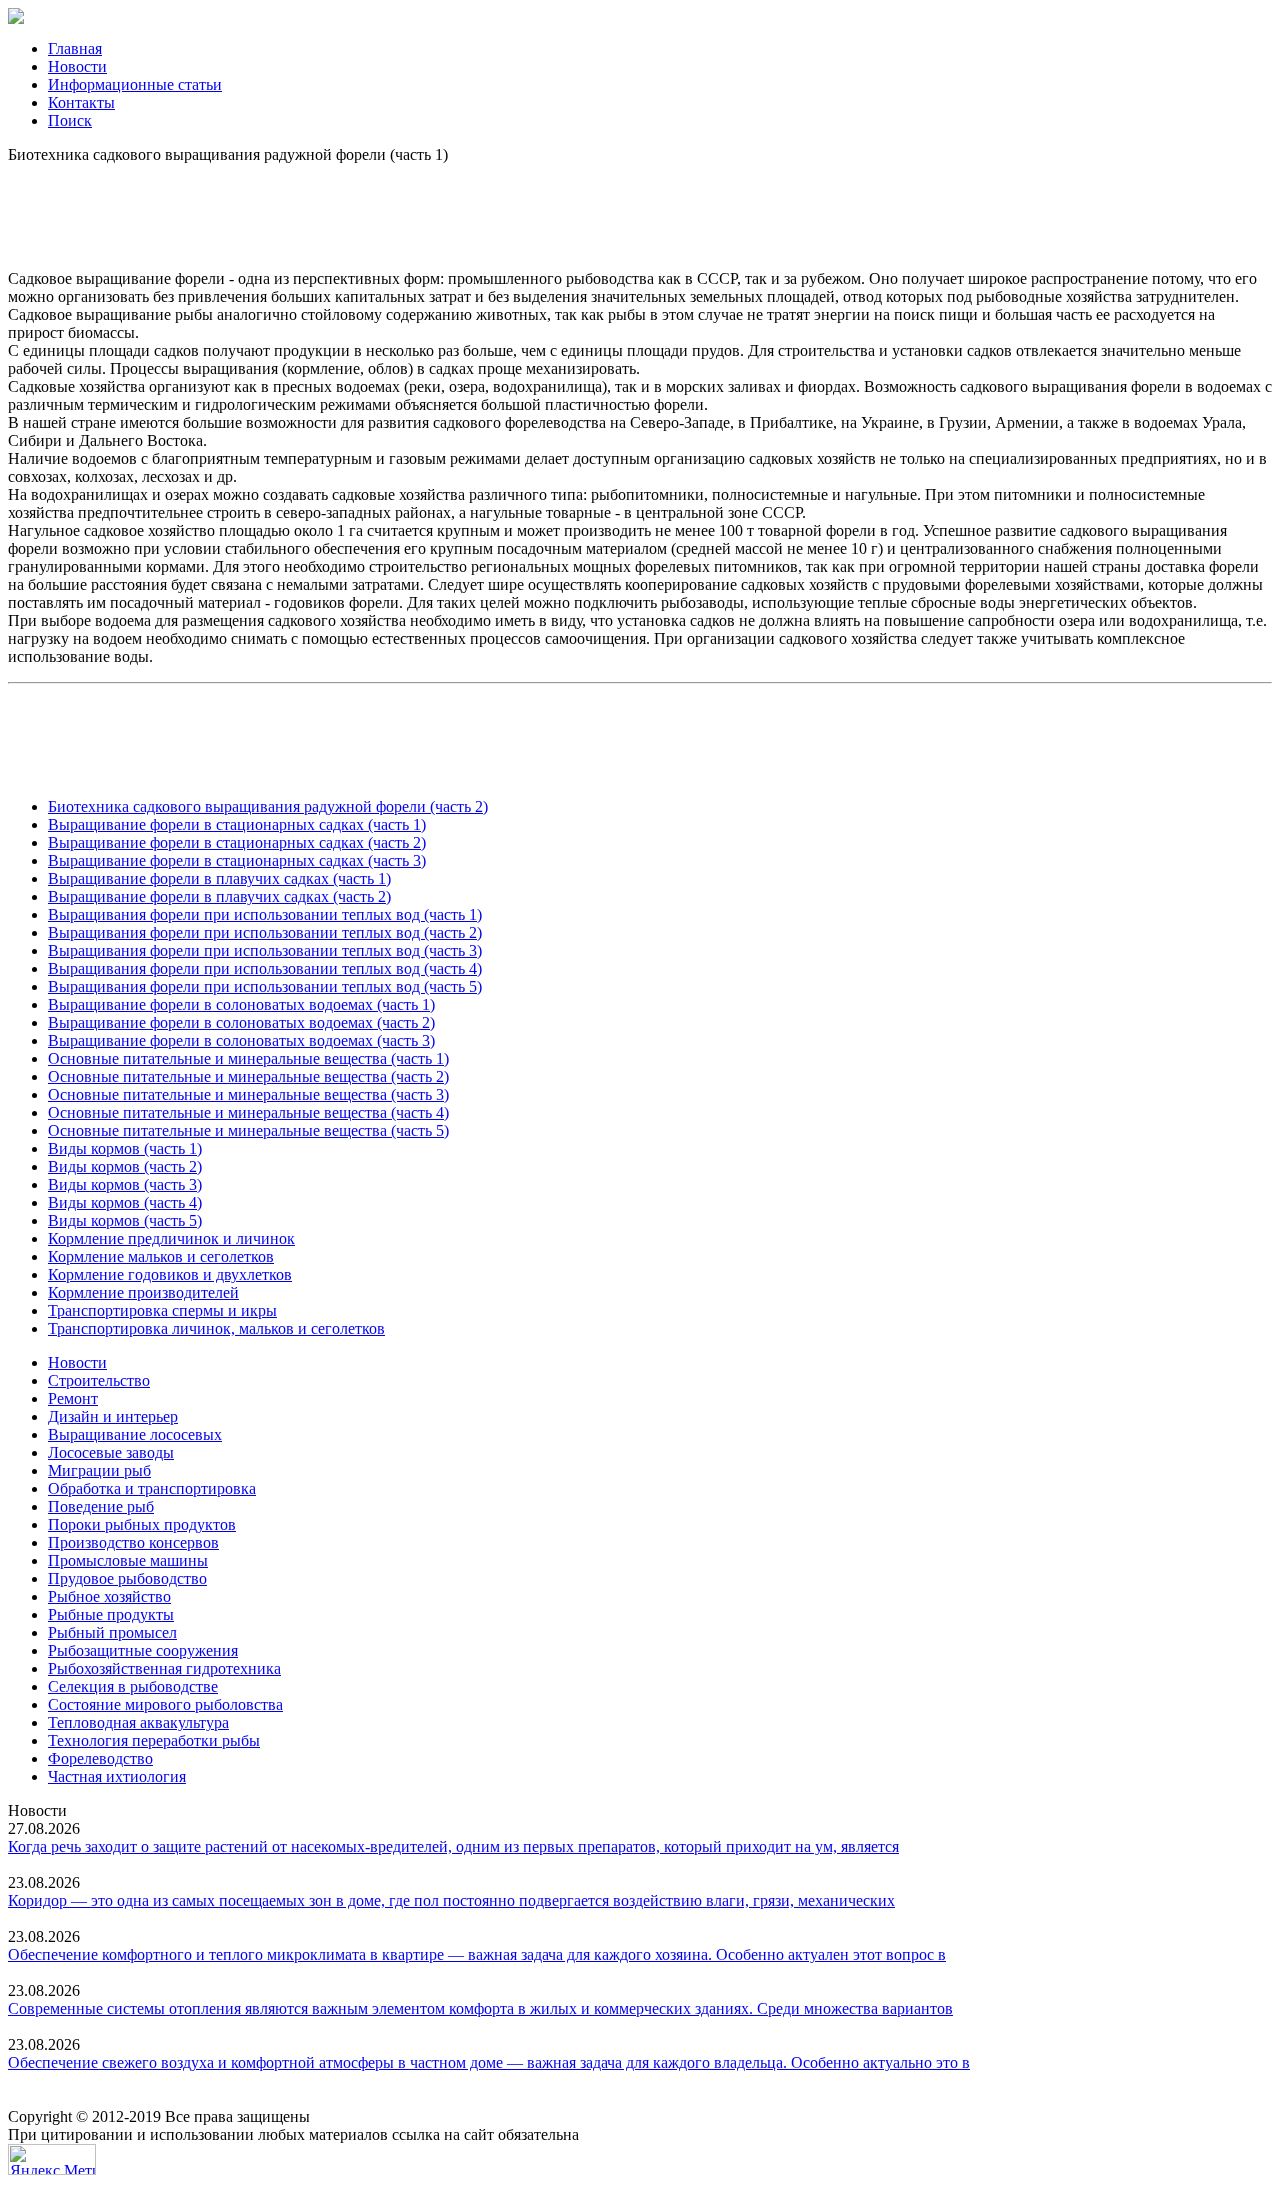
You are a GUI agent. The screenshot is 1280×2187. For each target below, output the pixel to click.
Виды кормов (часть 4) (125, 1202)
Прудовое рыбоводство (127, 1578)
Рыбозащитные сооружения (143, 1650)
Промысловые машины (128, 1560)
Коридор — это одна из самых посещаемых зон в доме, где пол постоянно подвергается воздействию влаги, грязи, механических (451, 1900)
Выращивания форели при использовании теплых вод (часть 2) (265, 932)
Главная (75, 48)
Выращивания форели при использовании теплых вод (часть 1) (265, 914)
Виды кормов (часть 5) (125, 1220)
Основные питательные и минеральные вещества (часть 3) (248, 1094)
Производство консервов (133, 1542)
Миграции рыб (99, 1470)
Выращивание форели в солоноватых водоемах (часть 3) (241, 1040)
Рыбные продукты (111, 1614)
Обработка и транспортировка (152, 1488)
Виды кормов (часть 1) (125, 1148)
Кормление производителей (143, 1292)
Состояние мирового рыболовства (165, 1704)
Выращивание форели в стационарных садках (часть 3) (237, 860)
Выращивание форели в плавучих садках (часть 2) (219, 896)
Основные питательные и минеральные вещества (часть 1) (248, 1058)
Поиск (70, 120)
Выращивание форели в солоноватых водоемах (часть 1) (241, 1004)
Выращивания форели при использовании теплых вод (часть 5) (265, 986)
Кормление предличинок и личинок (171, 1238)
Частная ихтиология (117, 1776)
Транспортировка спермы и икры (162, 1310)
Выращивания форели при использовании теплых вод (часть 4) (265, 968)
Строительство (99, 1380)
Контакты (81, 102)
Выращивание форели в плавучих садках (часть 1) (219, 878)
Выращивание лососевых (135, 1434)
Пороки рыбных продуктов (142, 1524)
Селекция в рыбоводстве (133, 1686)
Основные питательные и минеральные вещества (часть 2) (248, 1076)
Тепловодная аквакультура (138, 1722)
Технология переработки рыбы (154, 1740)
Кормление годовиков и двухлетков (170, 1274)
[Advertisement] (640, 209)
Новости (77, 66)
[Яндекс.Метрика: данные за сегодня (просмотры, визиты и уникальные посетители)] (52, 2159)
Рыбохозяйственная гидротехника (164, 1668)
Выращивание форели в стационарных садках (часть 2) (237, 842)
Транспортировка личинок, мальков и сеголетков (216, 1328)
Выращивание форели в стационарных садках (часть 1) (237, 824)
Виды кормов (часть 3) (125, 1184)
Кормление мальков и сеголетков (161, 1256)
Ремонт (73, 1398)
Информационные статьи (135, 84)
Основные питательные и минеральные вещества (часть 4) (248, 1112)
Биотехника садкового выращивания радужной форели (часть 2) (268, 806)
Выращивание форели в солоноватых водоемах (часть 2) (241, 1022)
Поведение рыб (101, 1506)
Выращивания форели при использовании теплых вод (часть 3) (265, 950)
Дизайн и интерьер (113, 1416)
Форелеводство (100, 1758)
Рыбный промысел (112, 1632)
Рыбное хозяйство (109, 1596)
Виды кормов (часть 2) (125, 1166)
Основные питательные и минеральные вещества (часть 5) (248, 1130)
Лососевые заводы (111, 1452)
